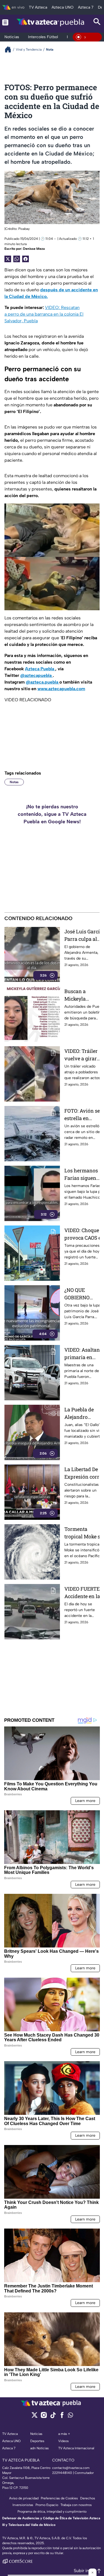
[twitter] (35, 2417)
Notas (14, 782)
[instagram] (44, 2417)
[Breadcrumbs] (10, 49)
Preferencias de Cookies (59, 2498)
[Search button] (97, 22)
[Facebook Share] (26, 259)
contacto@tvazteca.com (71, 2468)
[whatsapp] (70, 2416)
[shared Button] (17, 259)
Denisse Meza (34, 249)
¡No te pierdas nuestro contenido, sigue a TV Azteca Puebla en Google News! (52, 814)
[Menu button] (5, 22)
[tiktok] (53, 2417)
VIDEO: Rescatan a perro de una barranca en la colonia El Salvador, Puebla (44, 314)
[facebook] (62, 2417)
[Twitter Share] (8, 259)
